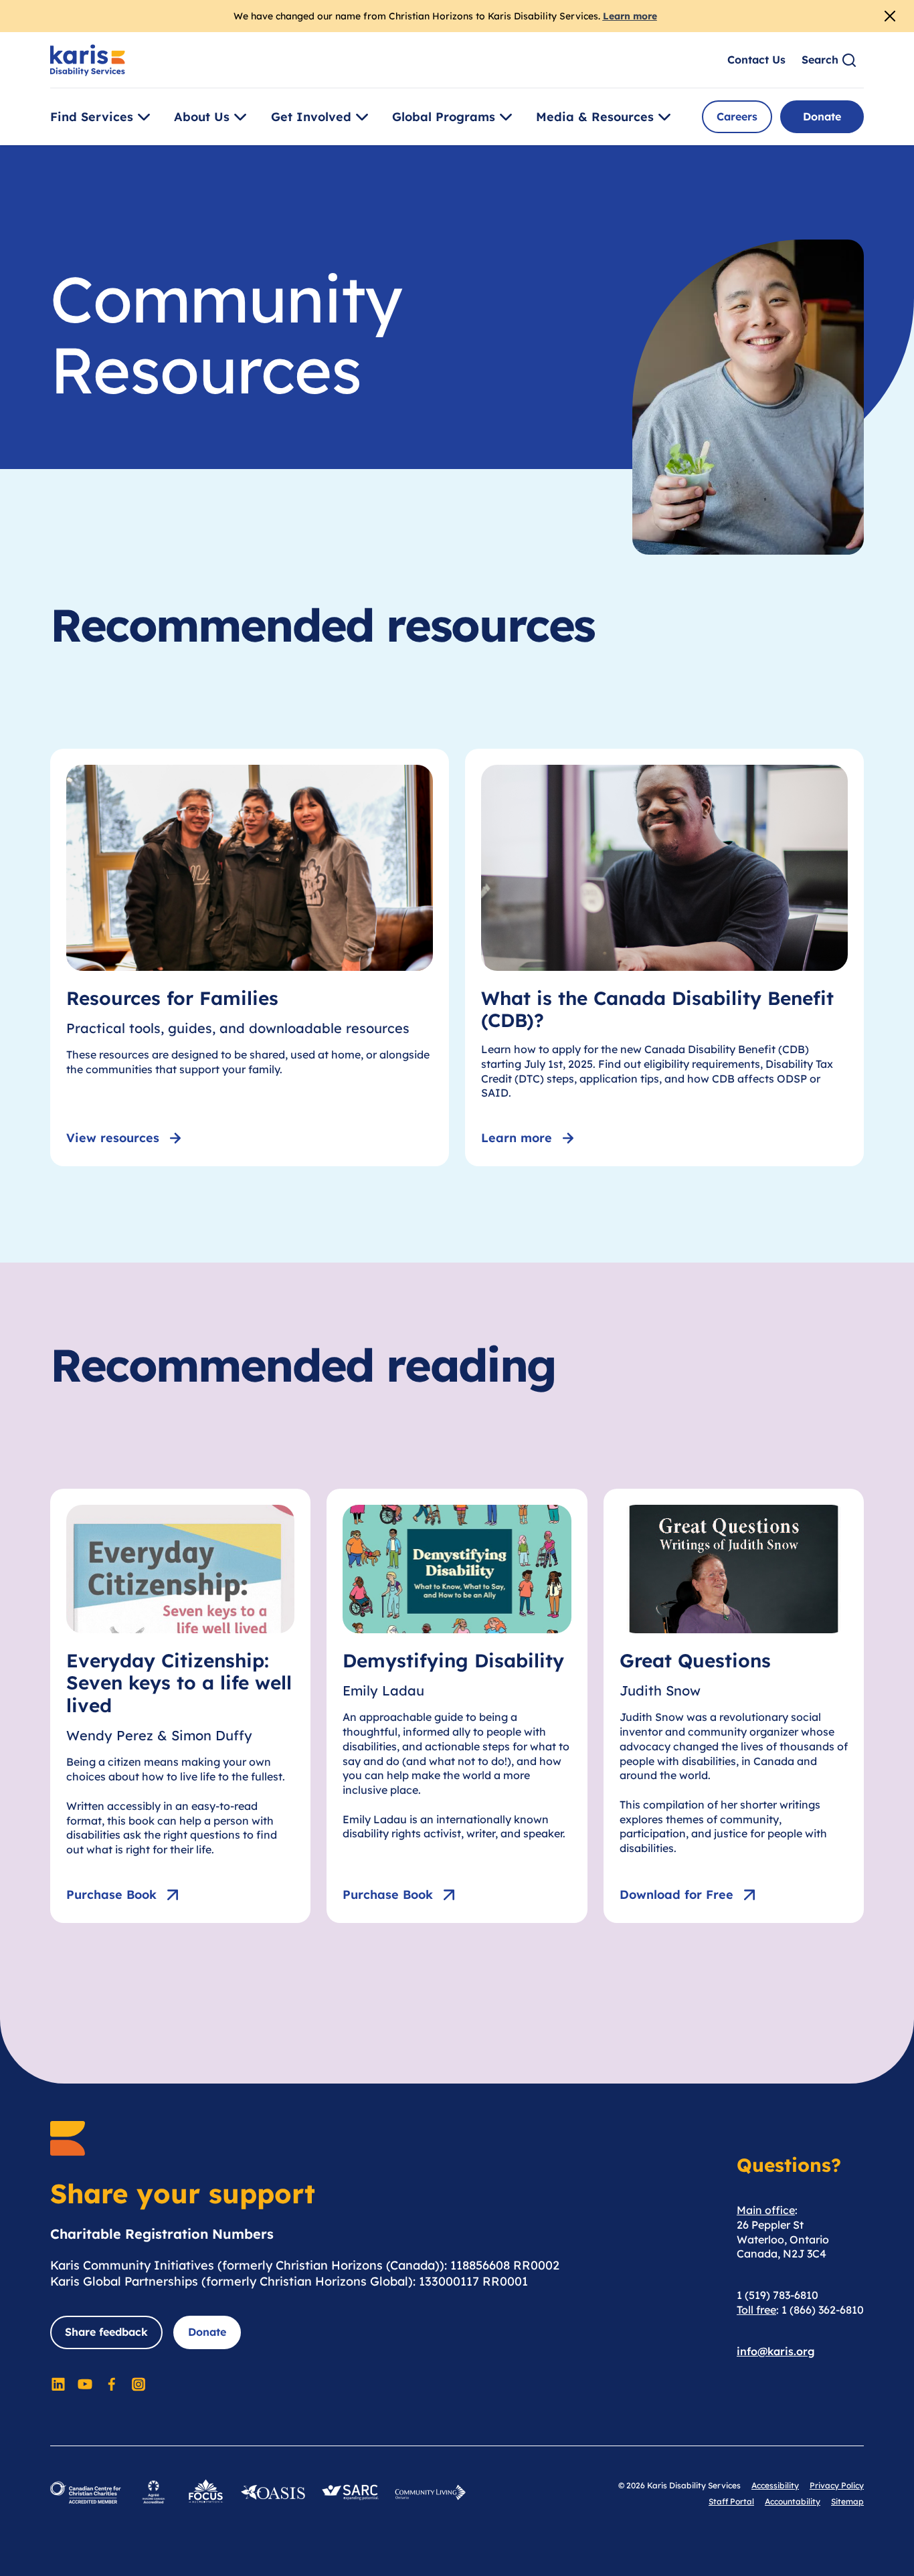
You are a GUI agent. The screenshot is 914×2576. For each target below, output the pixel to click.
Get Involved (311, 117)
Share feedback (106, 2332)
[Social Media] (58, 2384)
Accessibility (775, 2485)
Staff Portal (731, 2501)
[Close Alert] (890, 16)
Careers (737, 116)
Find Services (92, 117)
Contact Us (756, 60)
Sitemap (847, 2501)
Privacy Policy (837, 2485)
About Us (202, 117)
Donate (822, 116)
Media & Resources (595, 117)
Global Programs (444, 117)
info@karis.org (776, 2351)
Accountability (793, 2501)
